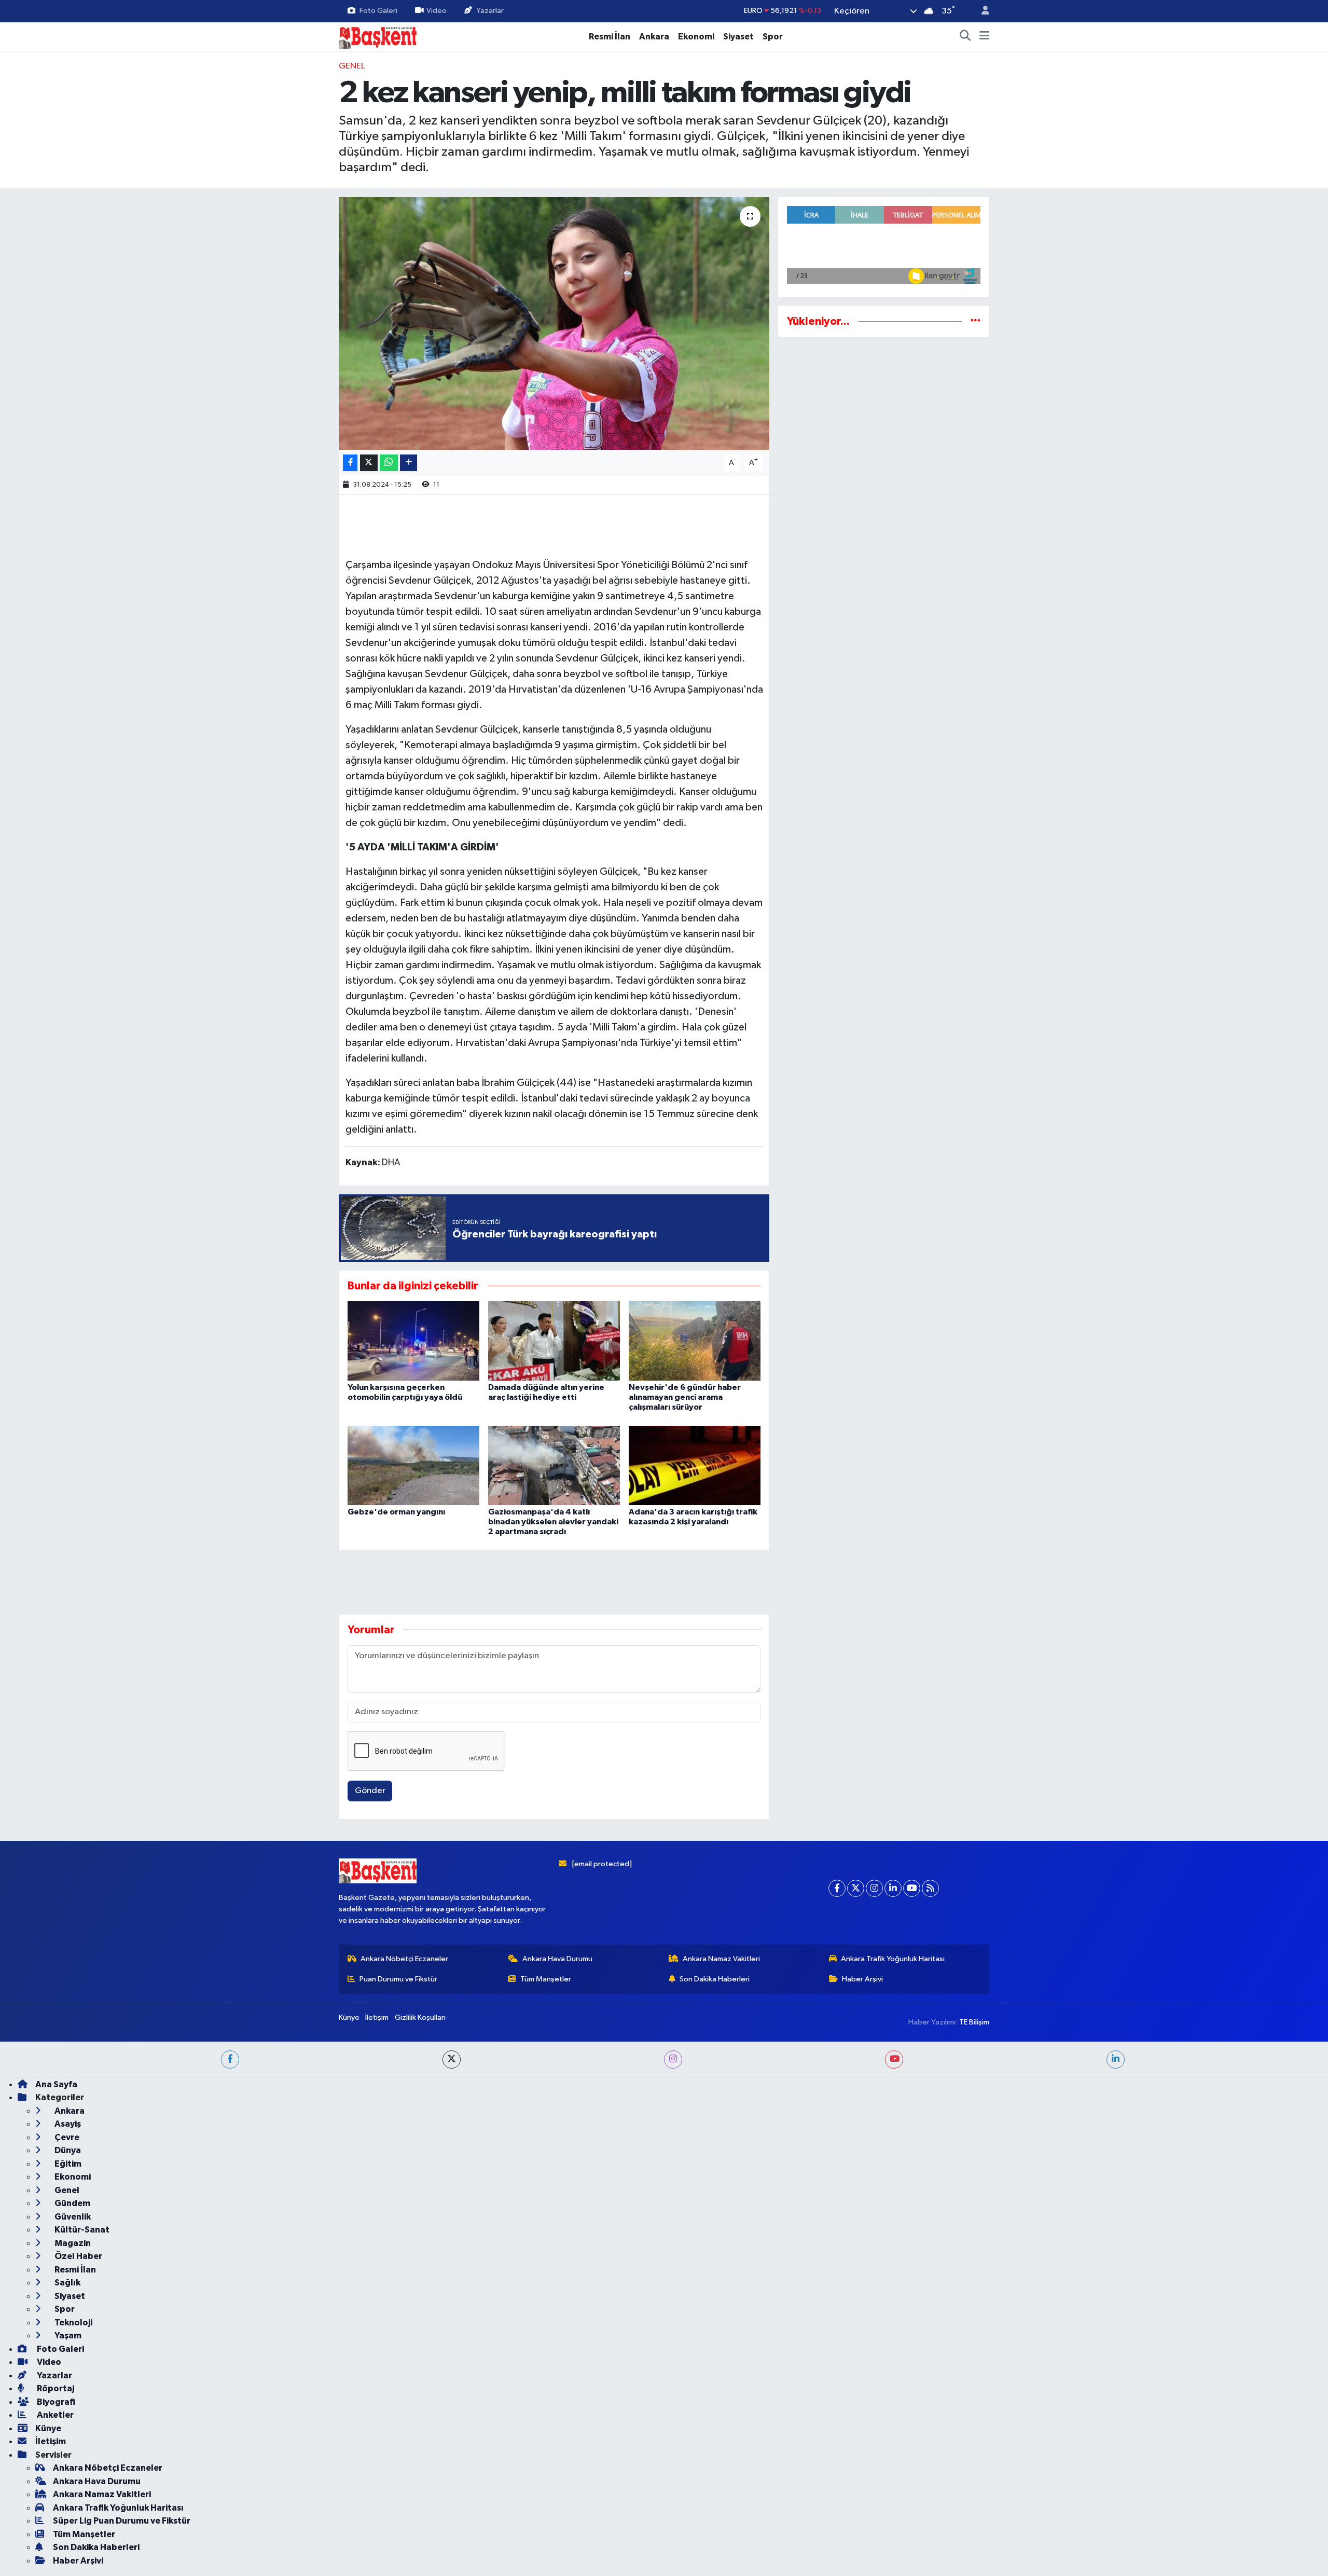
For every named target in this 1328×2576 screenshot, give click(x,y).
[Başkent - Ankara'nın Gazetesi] (378, 36)
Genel (352, 66)
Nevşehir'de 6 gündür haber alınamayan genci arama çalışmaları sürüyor (685, 1397)
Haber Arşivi (862, 2513)
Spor (773, 37)
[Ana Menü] (984, 37)
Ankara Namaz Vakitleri (721, 2493)
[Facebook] (837, 2423)
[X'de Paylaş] (369, 463)
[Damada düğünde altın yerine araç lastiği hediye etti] (554, 1341)
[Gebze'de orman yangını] (413, 1465)
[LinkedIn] (893, 2423)
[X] (856, 2423)
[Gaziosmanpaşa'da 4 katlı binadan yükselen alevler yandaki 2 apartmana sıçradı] (554, 1465)
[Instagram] (874, 2423)
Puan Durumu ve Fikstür (398, 2513)
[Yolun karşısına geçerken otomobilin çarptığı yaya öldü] (413, 1341)
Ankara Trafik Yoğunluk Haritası (893, 2493)
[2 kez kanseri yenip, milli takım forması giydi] (554, 323)
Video (437, 11)
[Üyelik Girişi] (981, 11)
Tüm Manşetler (546, 2513)
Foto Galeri (378, 11)
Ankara (654, 37)
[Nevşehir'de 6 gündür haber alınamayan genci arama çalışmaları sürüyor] (695, 1341)
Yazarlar (490, 11)
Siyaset (738, 37)
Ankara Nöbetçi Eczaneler (404, 2493)
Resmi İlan (610, 37)
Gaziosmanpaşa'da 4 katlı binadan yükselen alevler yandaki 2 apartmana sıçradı (553, 1522)
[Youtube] (912, 2423)
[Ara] (965, 37)
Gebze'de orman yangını (396, 1512)
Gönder (370, 1791)
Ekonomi (696, 37)
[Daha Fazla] (409, 463)
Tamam (980, 2561)
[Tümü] (976, 321)
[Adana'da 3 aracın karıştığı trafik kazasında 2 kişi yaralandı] (695, 1465)
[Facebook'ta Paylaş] (350, 463)
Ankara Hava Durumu (557, 2493)
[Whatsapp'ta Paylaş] (389, 463)
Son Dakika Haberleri (715, 2513)
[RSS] (930, 2423)
